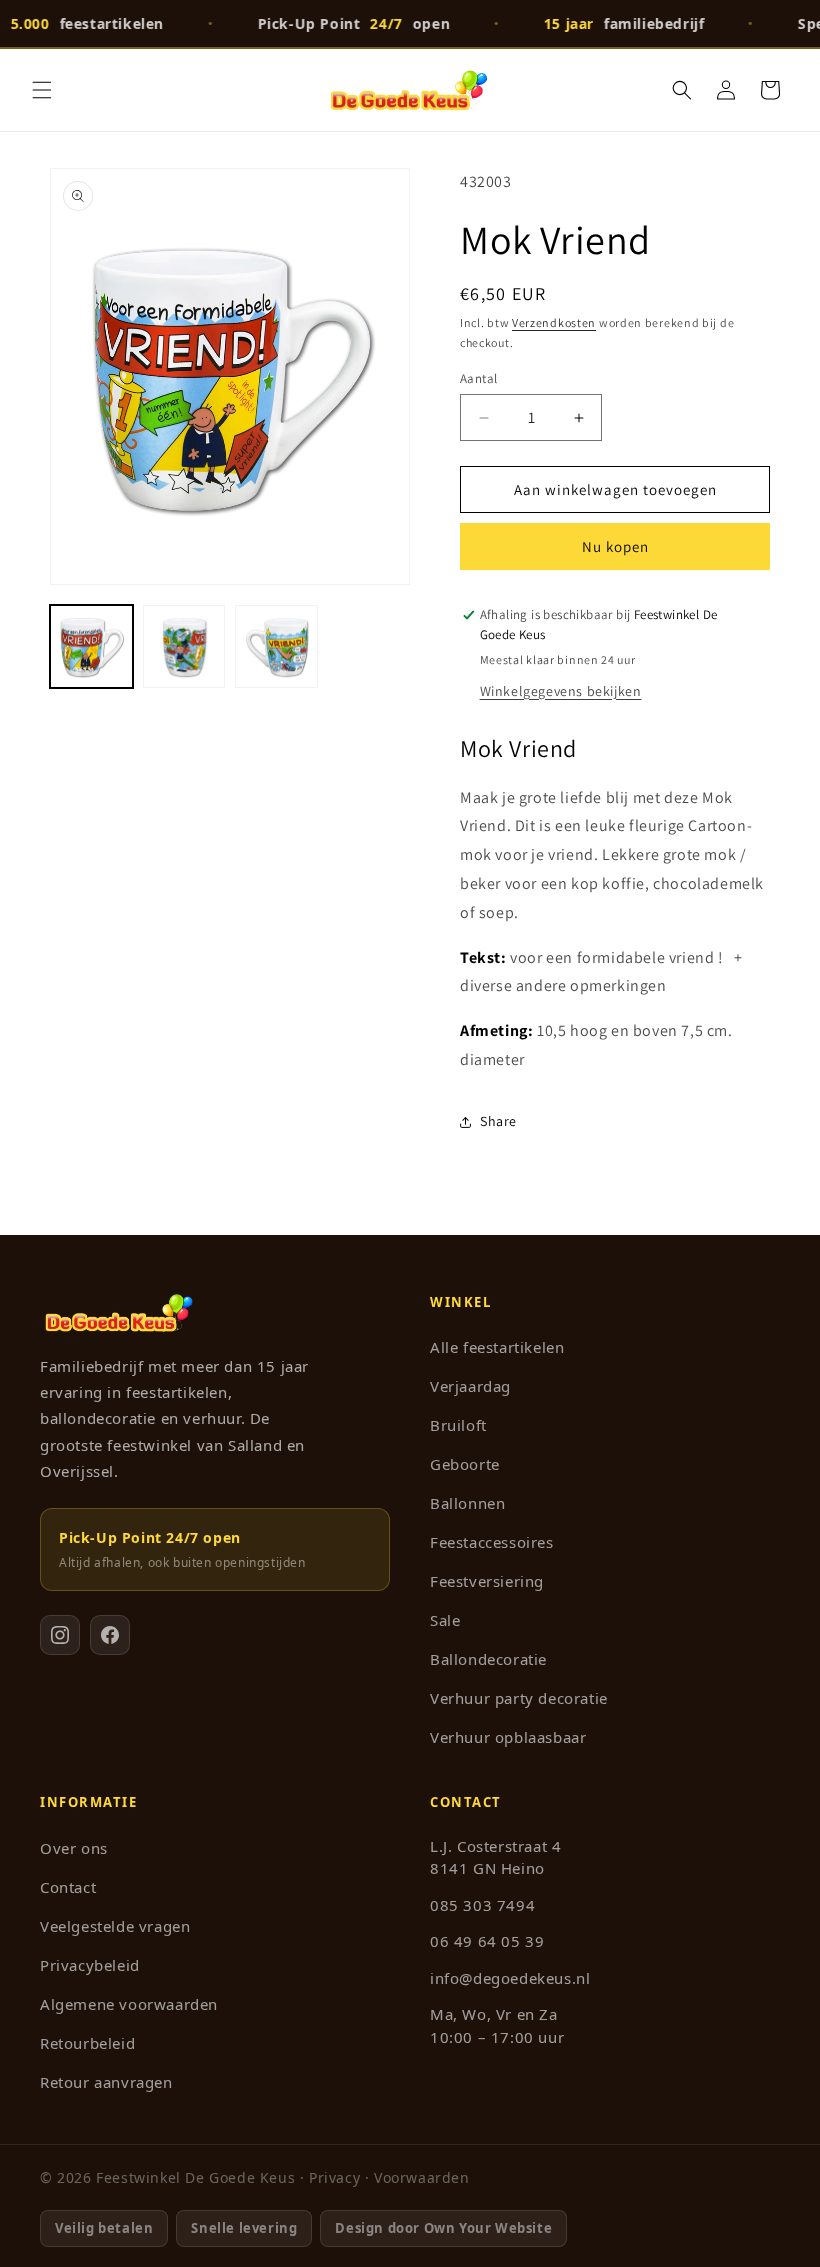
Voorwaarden (422, 2177)
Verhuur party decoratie (519, 1698)
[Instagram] (60, 1635)
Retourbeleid (87, 2043)
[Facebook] (110, 1635)
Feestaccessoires (492, 1542)
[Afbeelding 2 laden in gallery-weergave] (184, 646)
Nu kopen (615, 546)
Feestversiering (487, 1581)
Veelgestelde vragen (115, 1926)
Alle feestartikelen (497, 1347)
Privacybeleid (90, 1965)
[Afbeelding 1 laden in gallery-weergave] (91, 646)
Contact (68, 1887)
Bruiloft (458, 1425)
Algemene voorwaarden (129, 2004)
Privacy (334, 2177)
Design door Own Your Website (443, 2228)
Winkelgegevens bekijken (561, 691)
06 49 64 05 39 (487, 1941)
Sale (445, 1620)
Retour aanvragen (106, 2082)
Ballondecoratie (488, 1659)
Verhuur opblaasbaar (508, 1737)
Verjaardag (470, 1386)
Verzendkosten (554, 322)
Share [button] (498, 1121)
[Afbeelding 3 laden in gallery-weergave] (276, 646)
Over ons (74, 1848)
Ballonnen (467, 1503)
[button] (42, 90)
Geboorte (465, 1464)
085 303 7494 (482, 1905)
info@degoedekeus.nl (510, 1978)
